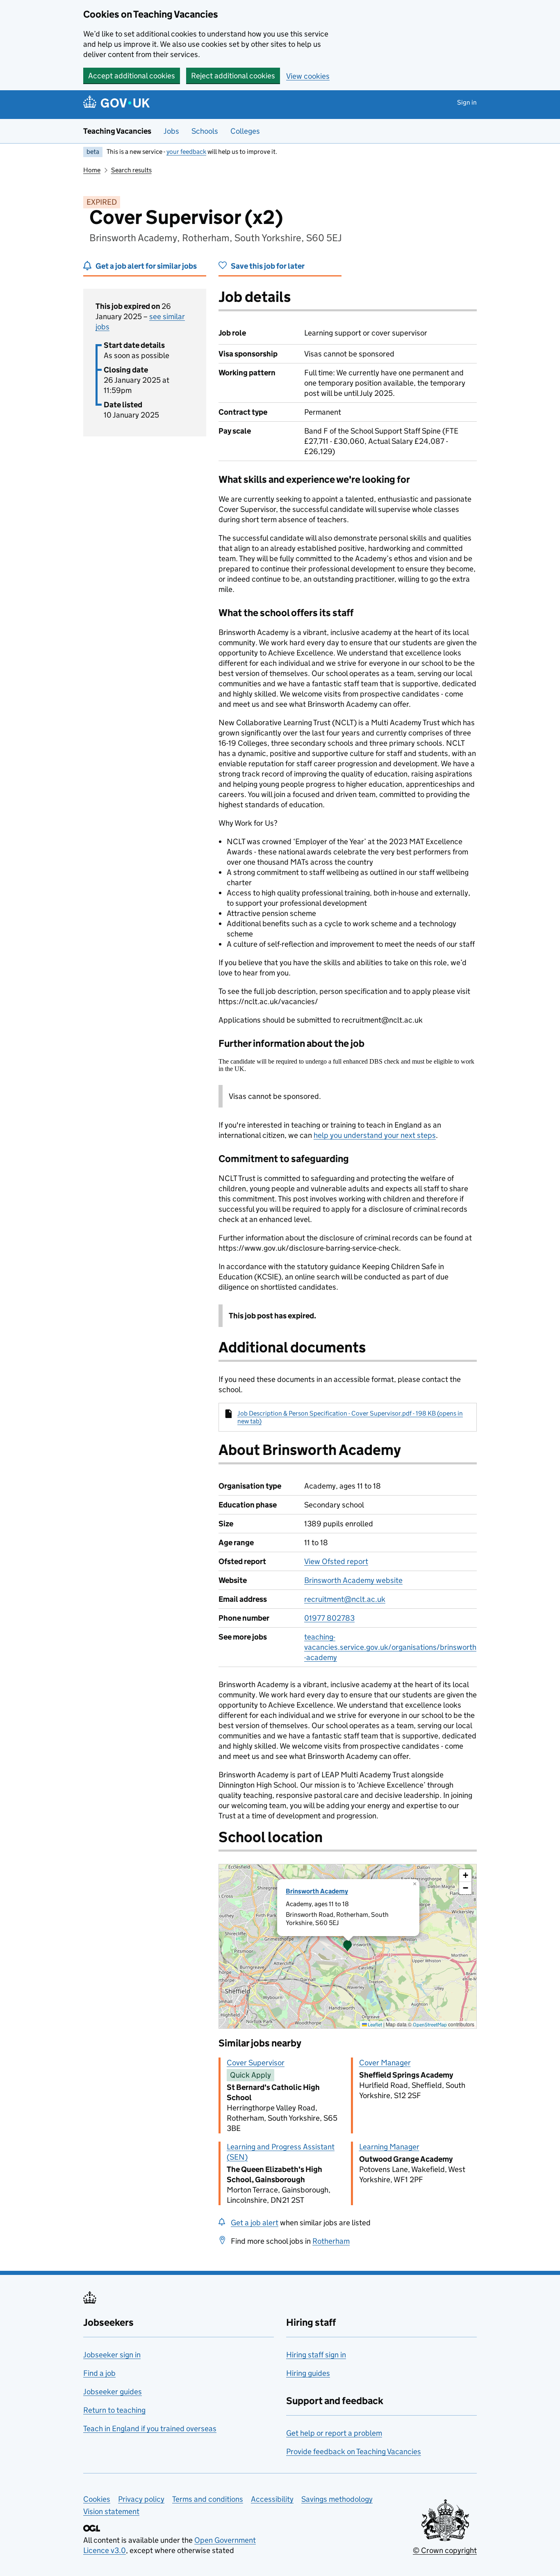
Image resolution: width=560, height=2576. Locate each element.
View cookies (308, 76)
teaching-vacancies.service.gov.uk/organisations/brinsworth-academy (390, 1647)
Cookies (97, 2499)
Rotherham (331, 2241)
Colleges (245, 131)
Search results (131, 170)
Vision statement (111, 2511)
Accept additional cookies (132, 76)
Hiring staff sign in (316, 2355)
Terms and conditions (208, 2499)
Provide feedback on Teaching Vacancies (354, 2452)
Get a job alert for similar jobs (146, 266)
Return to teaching (114, 2410)
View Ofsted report (336, 1561)
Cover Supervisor (256, 2063)
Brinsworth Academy (317, 1891)
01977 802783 (329, 1618)
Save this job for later (268, 266)
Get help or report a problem (334, 2433)
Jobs (171, 131)
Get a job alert (255, 2223)
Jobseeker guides (113, 2392)
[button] (348, 1946)
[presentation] (348, 1946)
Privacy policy (141, 2499)
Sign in (467, 102)
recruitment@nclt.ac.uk (345, 1599)
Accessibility (272, 2499)
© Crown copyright (445, 2550)
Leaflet (374, 2024)
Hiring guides (308, 2373)
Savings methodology (337, 2499)
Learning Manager (389, 2147)
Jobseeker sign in (112, 2355)
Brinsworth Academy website (353, 1580)
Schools (205, 131)
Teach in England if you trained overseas (150, 2429)
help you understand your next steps (375, 1135)
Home (92, 170)
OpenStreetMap (430, 2024)
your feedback (186, 152)
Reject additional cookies (233, 76)
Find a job (99, 2373)
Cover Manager (385, 2063)
